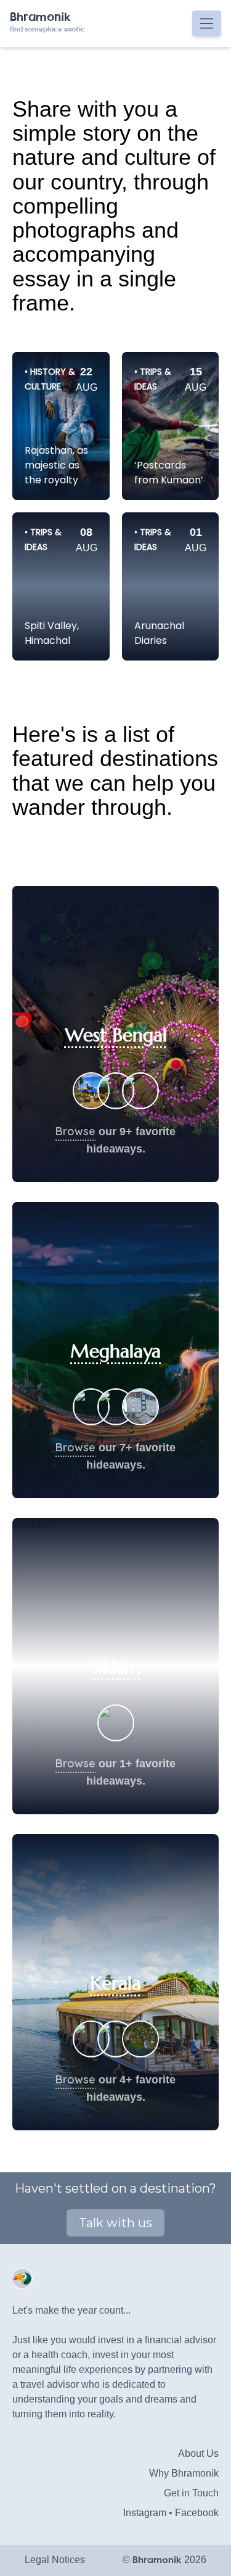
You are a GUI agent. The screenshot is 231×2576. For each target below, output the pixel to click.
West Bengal (116, 1035)
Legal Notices (55, 2560)
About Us (198, 2453)
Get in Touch (191, 2493)
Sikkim (115, 1667)
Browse (75, 1131)
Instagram (145, 2513)
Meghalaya (115, 1351)
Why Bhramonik (184, 2473)
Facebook (197, 2513)
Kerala (116, 1983)
